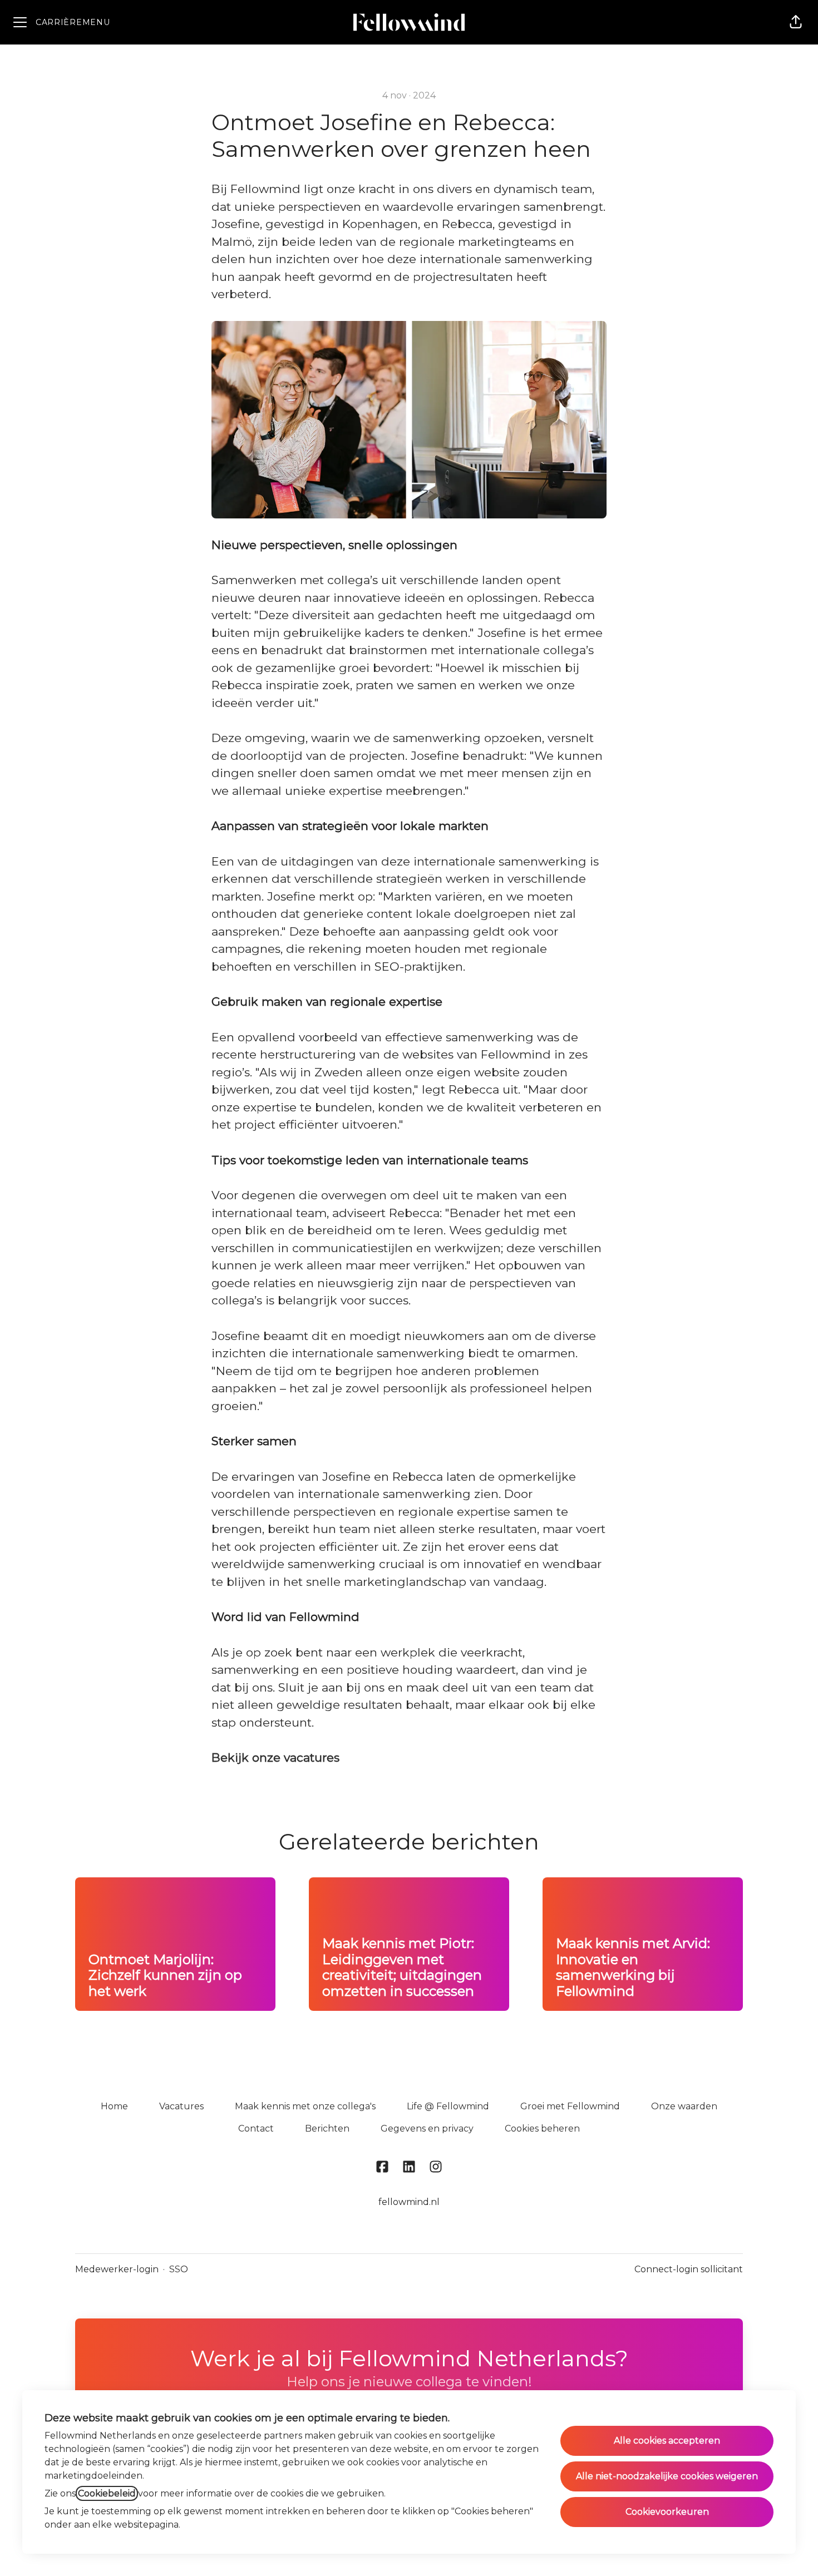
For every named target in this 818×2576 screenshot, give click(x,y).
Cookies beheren (542, 2128)
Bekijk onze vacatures (275, 1757)
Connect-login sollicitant (689, 2269)
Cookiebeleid (107, 2493)
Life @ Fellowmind (448, 2106)
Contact (256, 2128)
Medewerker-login (117, 2269)
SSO (179, 2269)
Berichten (327, 2128)
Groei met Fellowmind (570, 2106)
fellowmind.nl (409, 2202)
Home (114, 2106)
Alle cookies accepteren (667, 2441)
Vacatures (181, 2106)
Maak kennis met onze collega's (305, 2106)
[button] (796, 22)
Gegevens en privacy (427, 2128)
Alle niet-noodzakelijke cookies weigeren (667, 2476)
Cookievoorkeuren (667, 2512)
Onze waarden (684, 2106)
